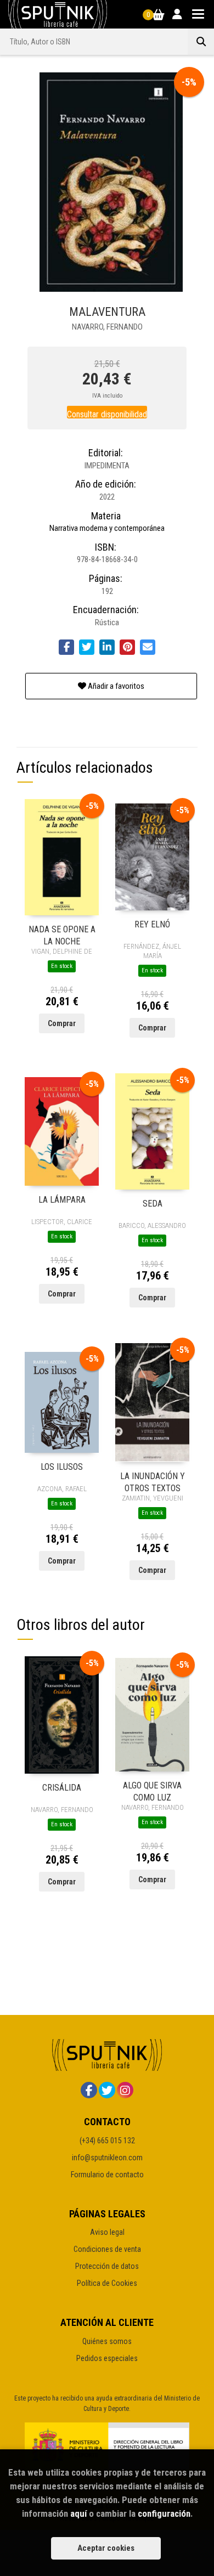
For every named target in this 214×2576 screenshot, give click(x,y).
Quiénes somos (107, 2341)
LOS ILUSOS (62, 1467)
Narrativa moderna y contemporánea (107, 528)
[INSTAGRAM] (125, 2090)
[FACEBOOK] (89, 2090)
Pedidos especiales (107, 2358)
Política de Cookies (107, 2283)
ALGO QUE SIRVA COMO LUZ (152, 1791)
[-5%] (62, 857)
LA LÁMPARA (62, 1200)
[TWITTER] (107, 2090)
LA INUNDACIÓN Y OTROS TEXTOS (153, 1482)
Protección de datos (107, 2266)
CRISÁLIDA (62, 1788)
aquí (78, 2513)
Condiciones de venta (107, 2249)
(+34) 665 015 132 (107, 2141)
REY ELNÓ (152, 924)
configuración (164, 2513)
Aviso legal (107, 2232)
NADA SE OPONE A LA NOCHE (62, 935)
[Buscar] (201, 42)
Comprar (62, 1023)
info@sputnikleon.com (107, 2158)
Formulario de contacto (107, 2175)
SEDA (153, 1204)
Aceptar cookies (106, 2548)
